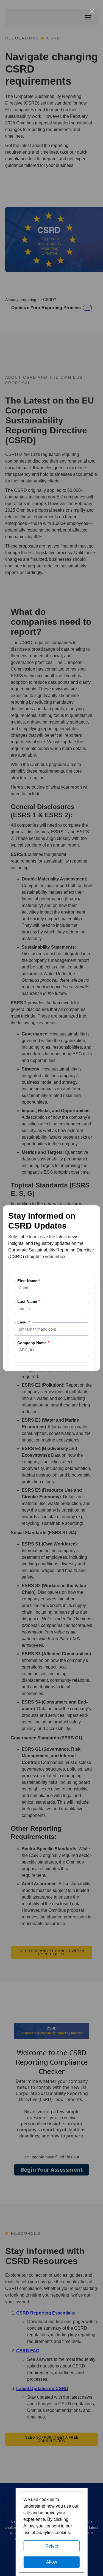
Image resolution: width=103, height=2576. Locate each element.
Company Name (33, 1343)
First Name (29, 1281)
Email (24, 1322)
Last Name (28, 1302)
